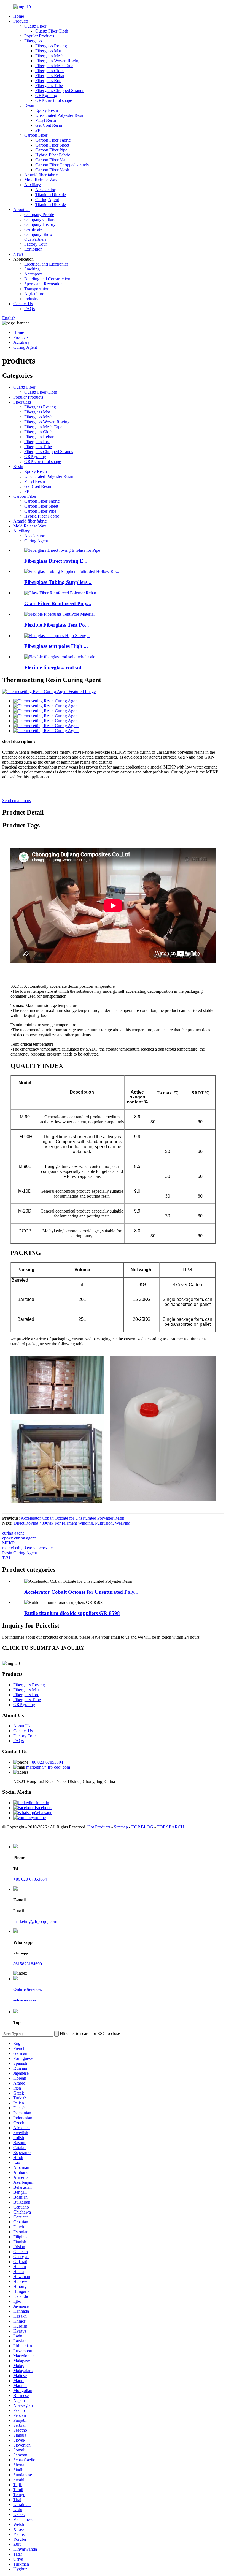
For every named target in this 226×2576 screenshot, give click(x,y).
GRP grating (46, 95)
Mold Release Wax (41, 180)
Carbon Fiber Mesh (52, 170)
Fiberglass (33, 41)
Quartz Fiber (35, 26)
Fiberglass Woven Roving (58, 61)
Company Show (38, 234)
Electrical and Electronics (46, 264)
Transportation (37, 289)
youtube (39, 1818)
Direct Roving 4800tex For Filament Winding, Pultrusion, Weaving (72, 1523)
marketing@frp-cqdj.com (48, 1767)
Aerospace (33, 274)
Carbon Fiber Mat (51, 160)
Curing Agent (47, 200)
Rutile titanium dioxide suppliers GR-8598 (72, 1613)
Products (21, 21)
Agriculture (34, 294)
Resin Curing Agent (20, 1553)
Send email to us (17, 801)
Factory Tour (36, 244)
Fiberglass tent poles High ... (56, 646)
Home (19, 16)
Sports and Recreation (43, 284)
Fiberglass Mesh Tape (54, 66)
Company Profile (39, 214)
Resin (29, 105)
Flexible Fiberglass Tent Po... (57, 625)
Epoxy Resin (47, 110)
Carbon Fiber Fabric (53, 140)
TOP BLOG (142, 1827)
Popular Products (39, 36)
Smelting (32, 269)
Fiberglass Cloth (49, 71)
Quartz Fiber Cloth (52, 31)
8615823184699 (28, 1964)
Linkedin (41, 1803)
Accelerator (45, 190)
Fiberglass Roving (51, 46)
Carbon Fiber (36, 135)
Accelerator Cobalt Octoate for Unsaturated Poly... (81, 1592)
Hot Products (99, 1827)
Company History (40, 224)
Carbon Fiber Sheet (52, 145)
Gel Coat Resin (49, 125)
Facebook (43, 1808)
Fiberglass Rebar (50, 76)
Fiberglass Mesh (49, 56)
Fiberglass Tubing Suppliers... (58, 582)
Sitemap (121, 1827)
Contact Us (23, 304)
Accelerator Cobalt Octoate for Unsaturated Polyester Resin (72, 1518)
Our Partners (35, 239)
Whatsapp (44, 1813)
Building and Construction (47, 279)
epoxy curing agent (19, 1538)
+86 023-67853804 (46, 1762)
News (18, 254)
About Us (22, 209)
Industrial (32, 299)
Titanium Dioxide (51, 195)
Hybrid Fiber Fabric (53, 155)
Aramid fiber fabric (41, 175)
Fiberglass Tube (49, 86)
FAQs (29, 309)
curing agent (13, 1533)
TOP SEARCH (170, 1827)
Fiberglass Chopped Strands (60, 90)
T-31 (6, 1558)
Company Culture (40, 219)
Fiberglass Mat (48, 51)
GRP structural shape (54, 100)
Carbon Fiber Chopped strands (62, 165)
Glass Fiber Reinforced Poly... (58, 603)
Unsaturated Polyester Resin (60, 115)
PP (38, 130)
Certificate (33, 229)
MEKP (8, 1543)
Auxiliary (33, 185)
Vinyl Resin (46, 120)
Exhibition (33, 249)
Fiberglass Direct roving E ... (57, 561)
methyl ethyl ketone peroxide (27, 1548)
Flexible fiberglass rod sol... (55, 668)
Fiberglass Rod (48, 81)
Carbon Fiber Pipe (51, 150)
